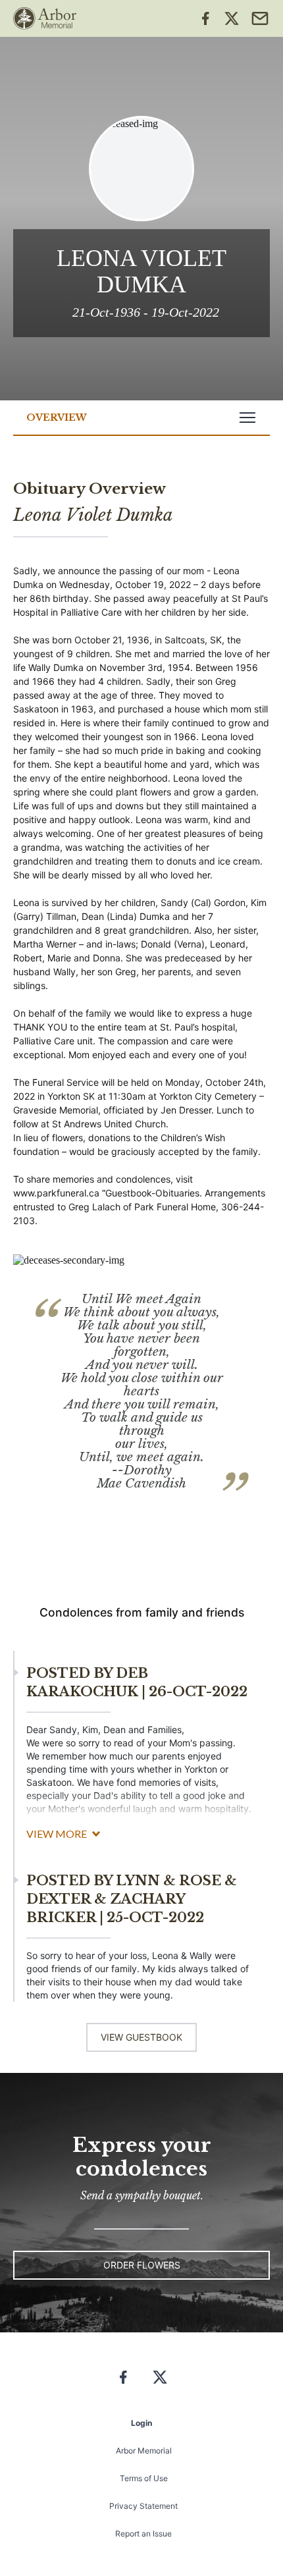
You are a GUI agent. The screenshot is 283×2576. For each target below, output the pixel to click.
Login (141, 2423)
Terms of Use (144, 2478)
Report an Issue (143, 2534)
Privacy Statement (143, 2506)
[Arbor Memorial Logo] (45, 18)
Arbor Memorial (144, 2451)
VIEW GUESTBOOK (141, 2037)
